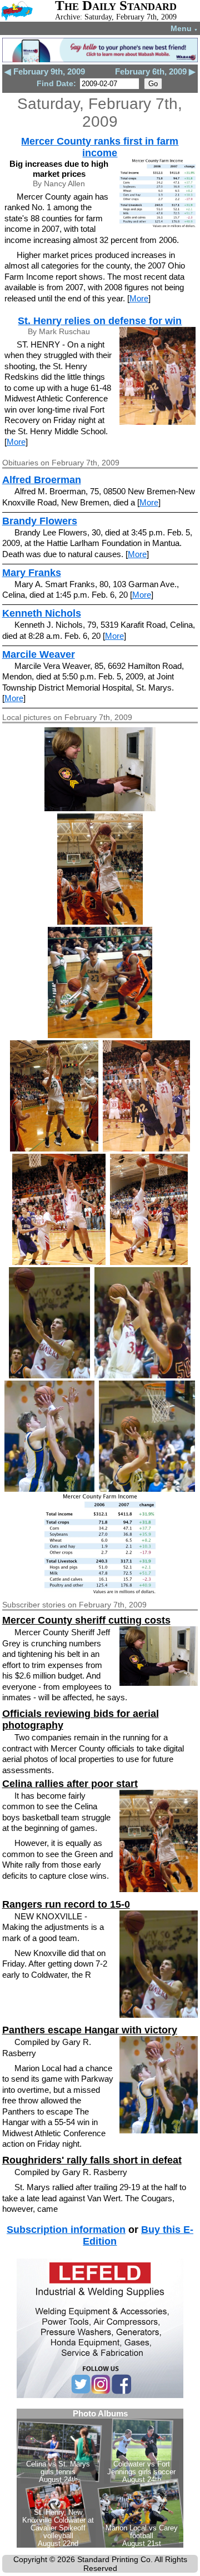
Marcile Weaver (39, 654)
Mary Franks (32, 573)
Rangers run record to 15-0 (66, 1904)
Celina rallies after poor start (70, 1784)
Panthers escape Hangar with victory (90, 2030)
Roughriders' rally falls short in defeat (92, 2160)
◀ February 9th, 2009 (45, 71)
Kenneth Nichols (42, 613)
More (139, 298)
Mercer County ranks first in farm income (100, 147)
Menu (184, 28)
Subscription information (66, 2230)
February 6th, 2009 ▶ (155, 71)
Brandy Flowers (40, 521)
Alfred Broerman (42, 480)
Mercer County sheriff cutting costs (86, 1620)
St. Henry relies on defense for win (100, 321)
